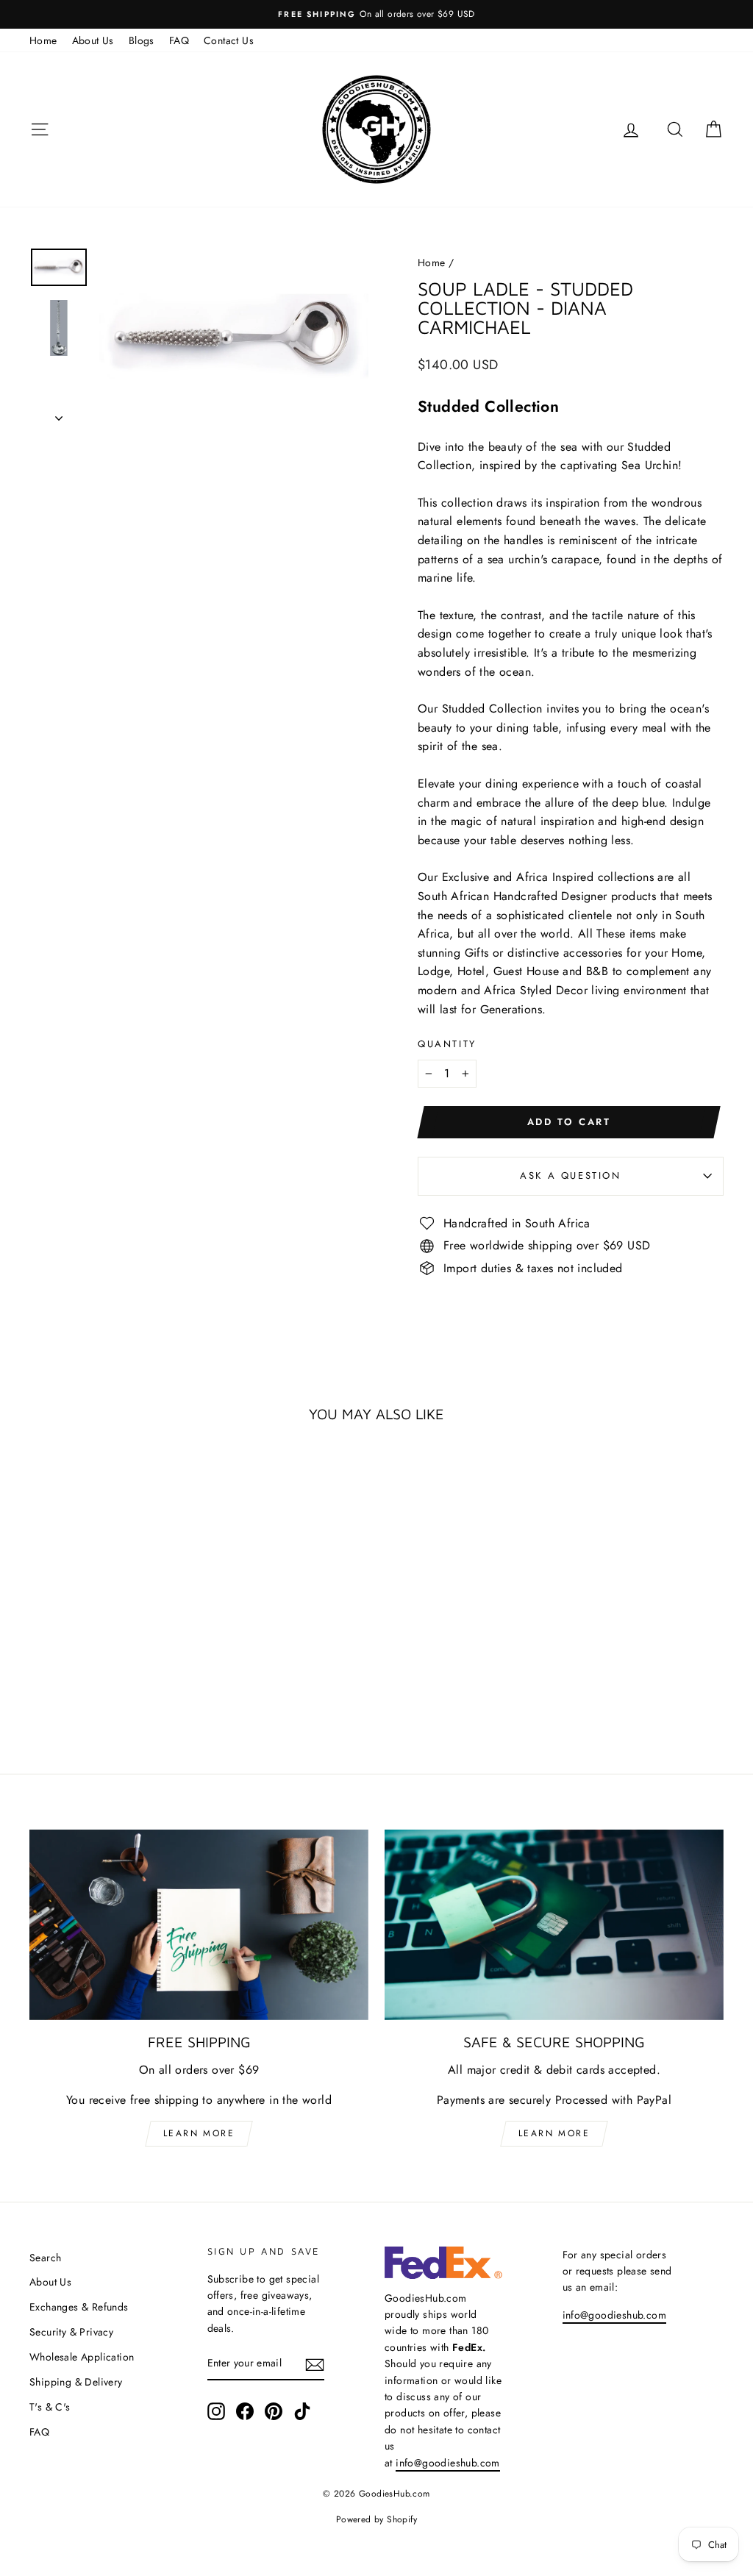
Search (45, 2258)
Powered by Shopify (376, 2519)
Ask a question (570, 1175)
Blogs (142, 40)
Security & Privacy (71, 2332)
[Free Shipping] (199, 1925)
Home (43, 40)
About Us (93, 40)
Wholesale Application (82, 2357)
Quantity (447, 1044)
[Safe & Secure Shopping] (554, 1925)
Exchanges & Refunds (79, 2307)
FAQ (179, 40)
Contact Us (229, 40)
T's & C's (50, 2407)
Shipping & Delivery (76, 2382)
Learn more (199, 2133)
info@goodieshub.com (448, 2463)
